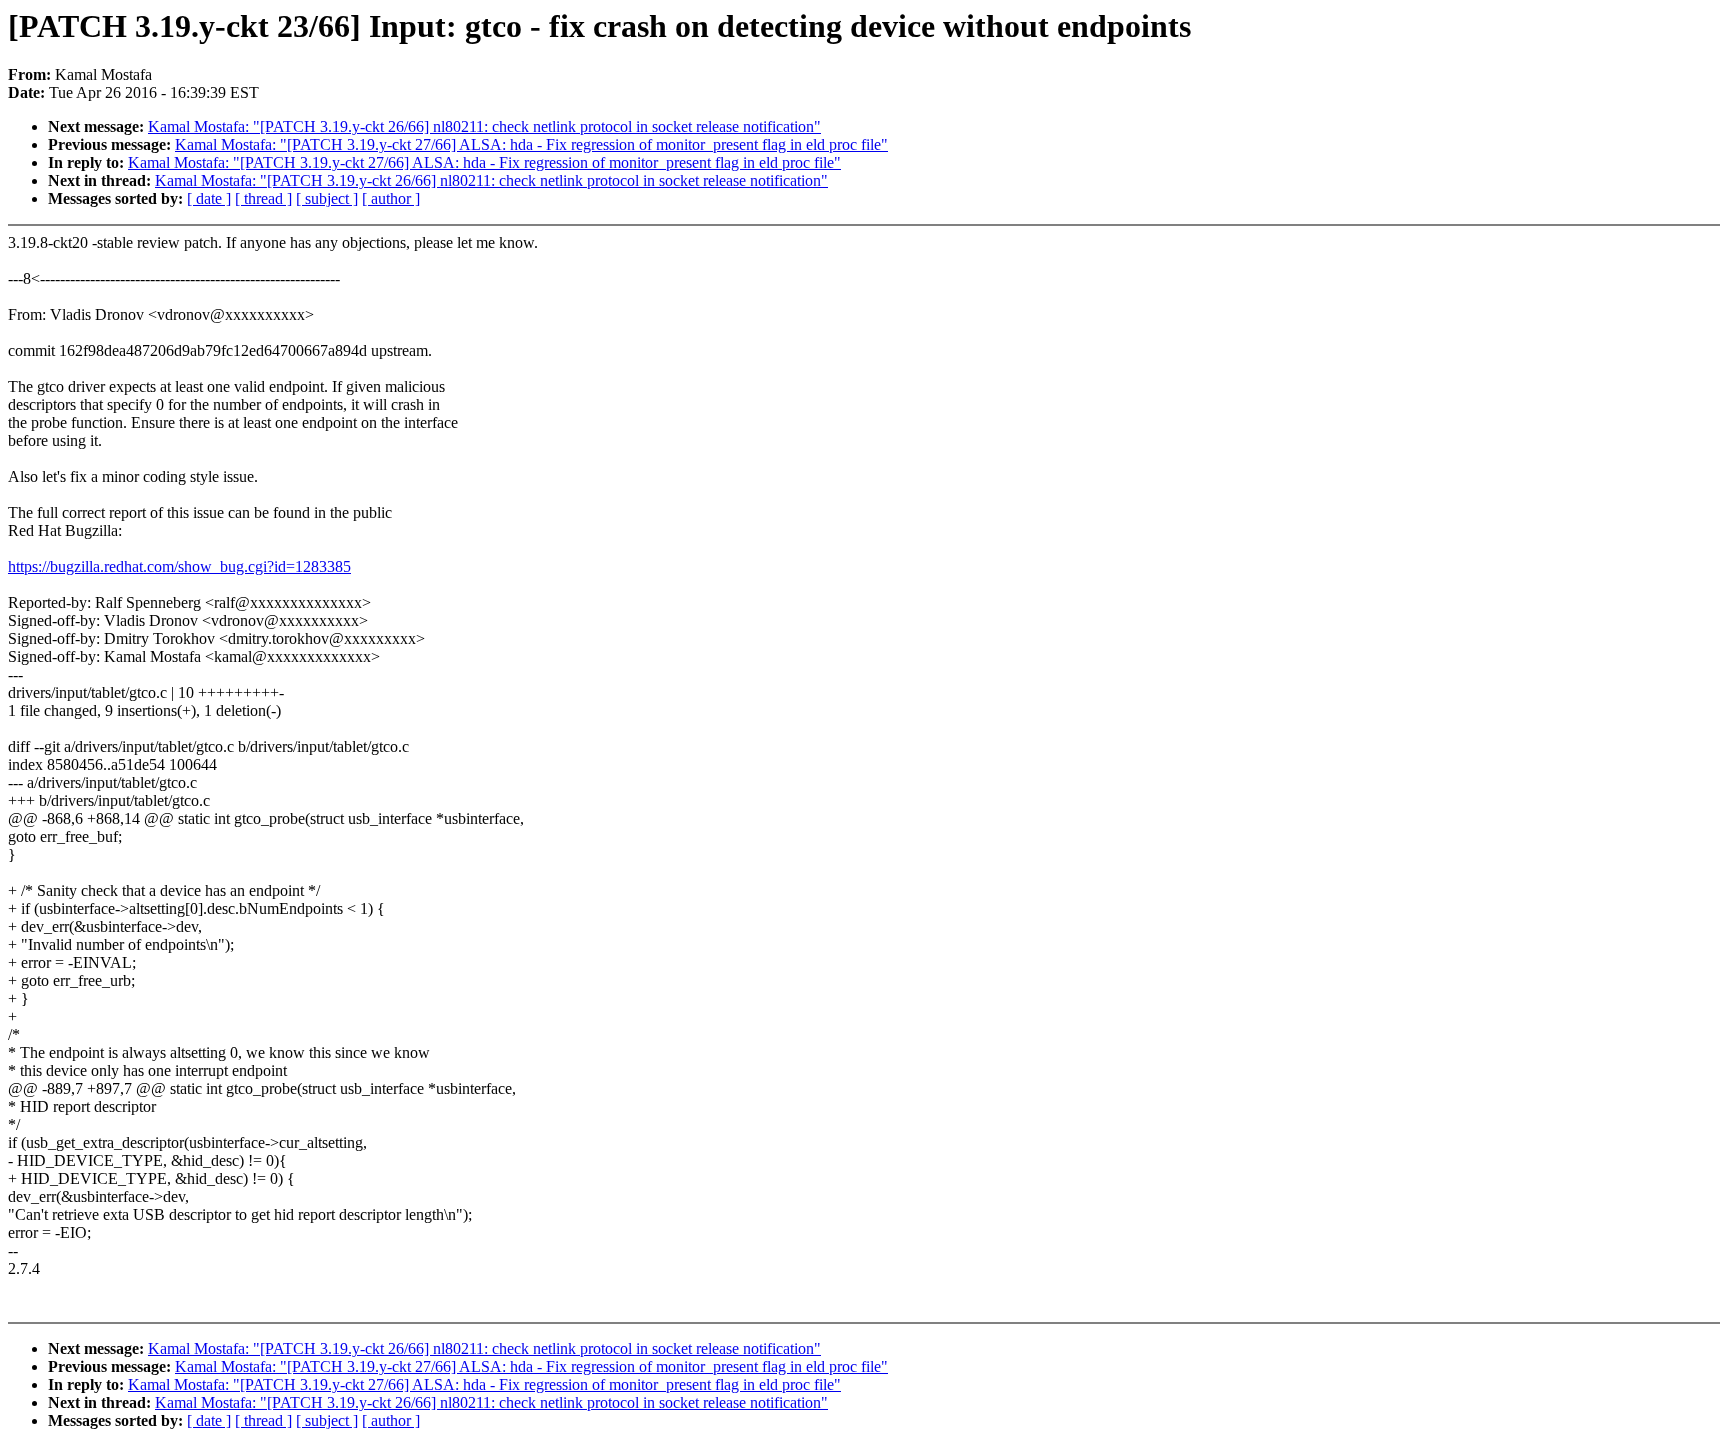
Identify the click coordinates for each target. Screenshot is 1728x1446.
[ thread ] (263, 198)
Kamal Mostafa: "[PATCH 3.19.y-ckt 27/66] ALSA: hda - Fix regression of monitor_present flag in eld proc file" (531, 144)
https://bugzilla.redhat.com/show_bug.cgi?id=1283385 (179, 566)
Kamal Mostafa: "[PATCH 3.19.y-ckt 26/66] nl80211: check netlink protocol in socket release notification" (484, 126)
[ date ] (209, 198)
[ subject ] (327, 198)
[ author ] (391, 198)
